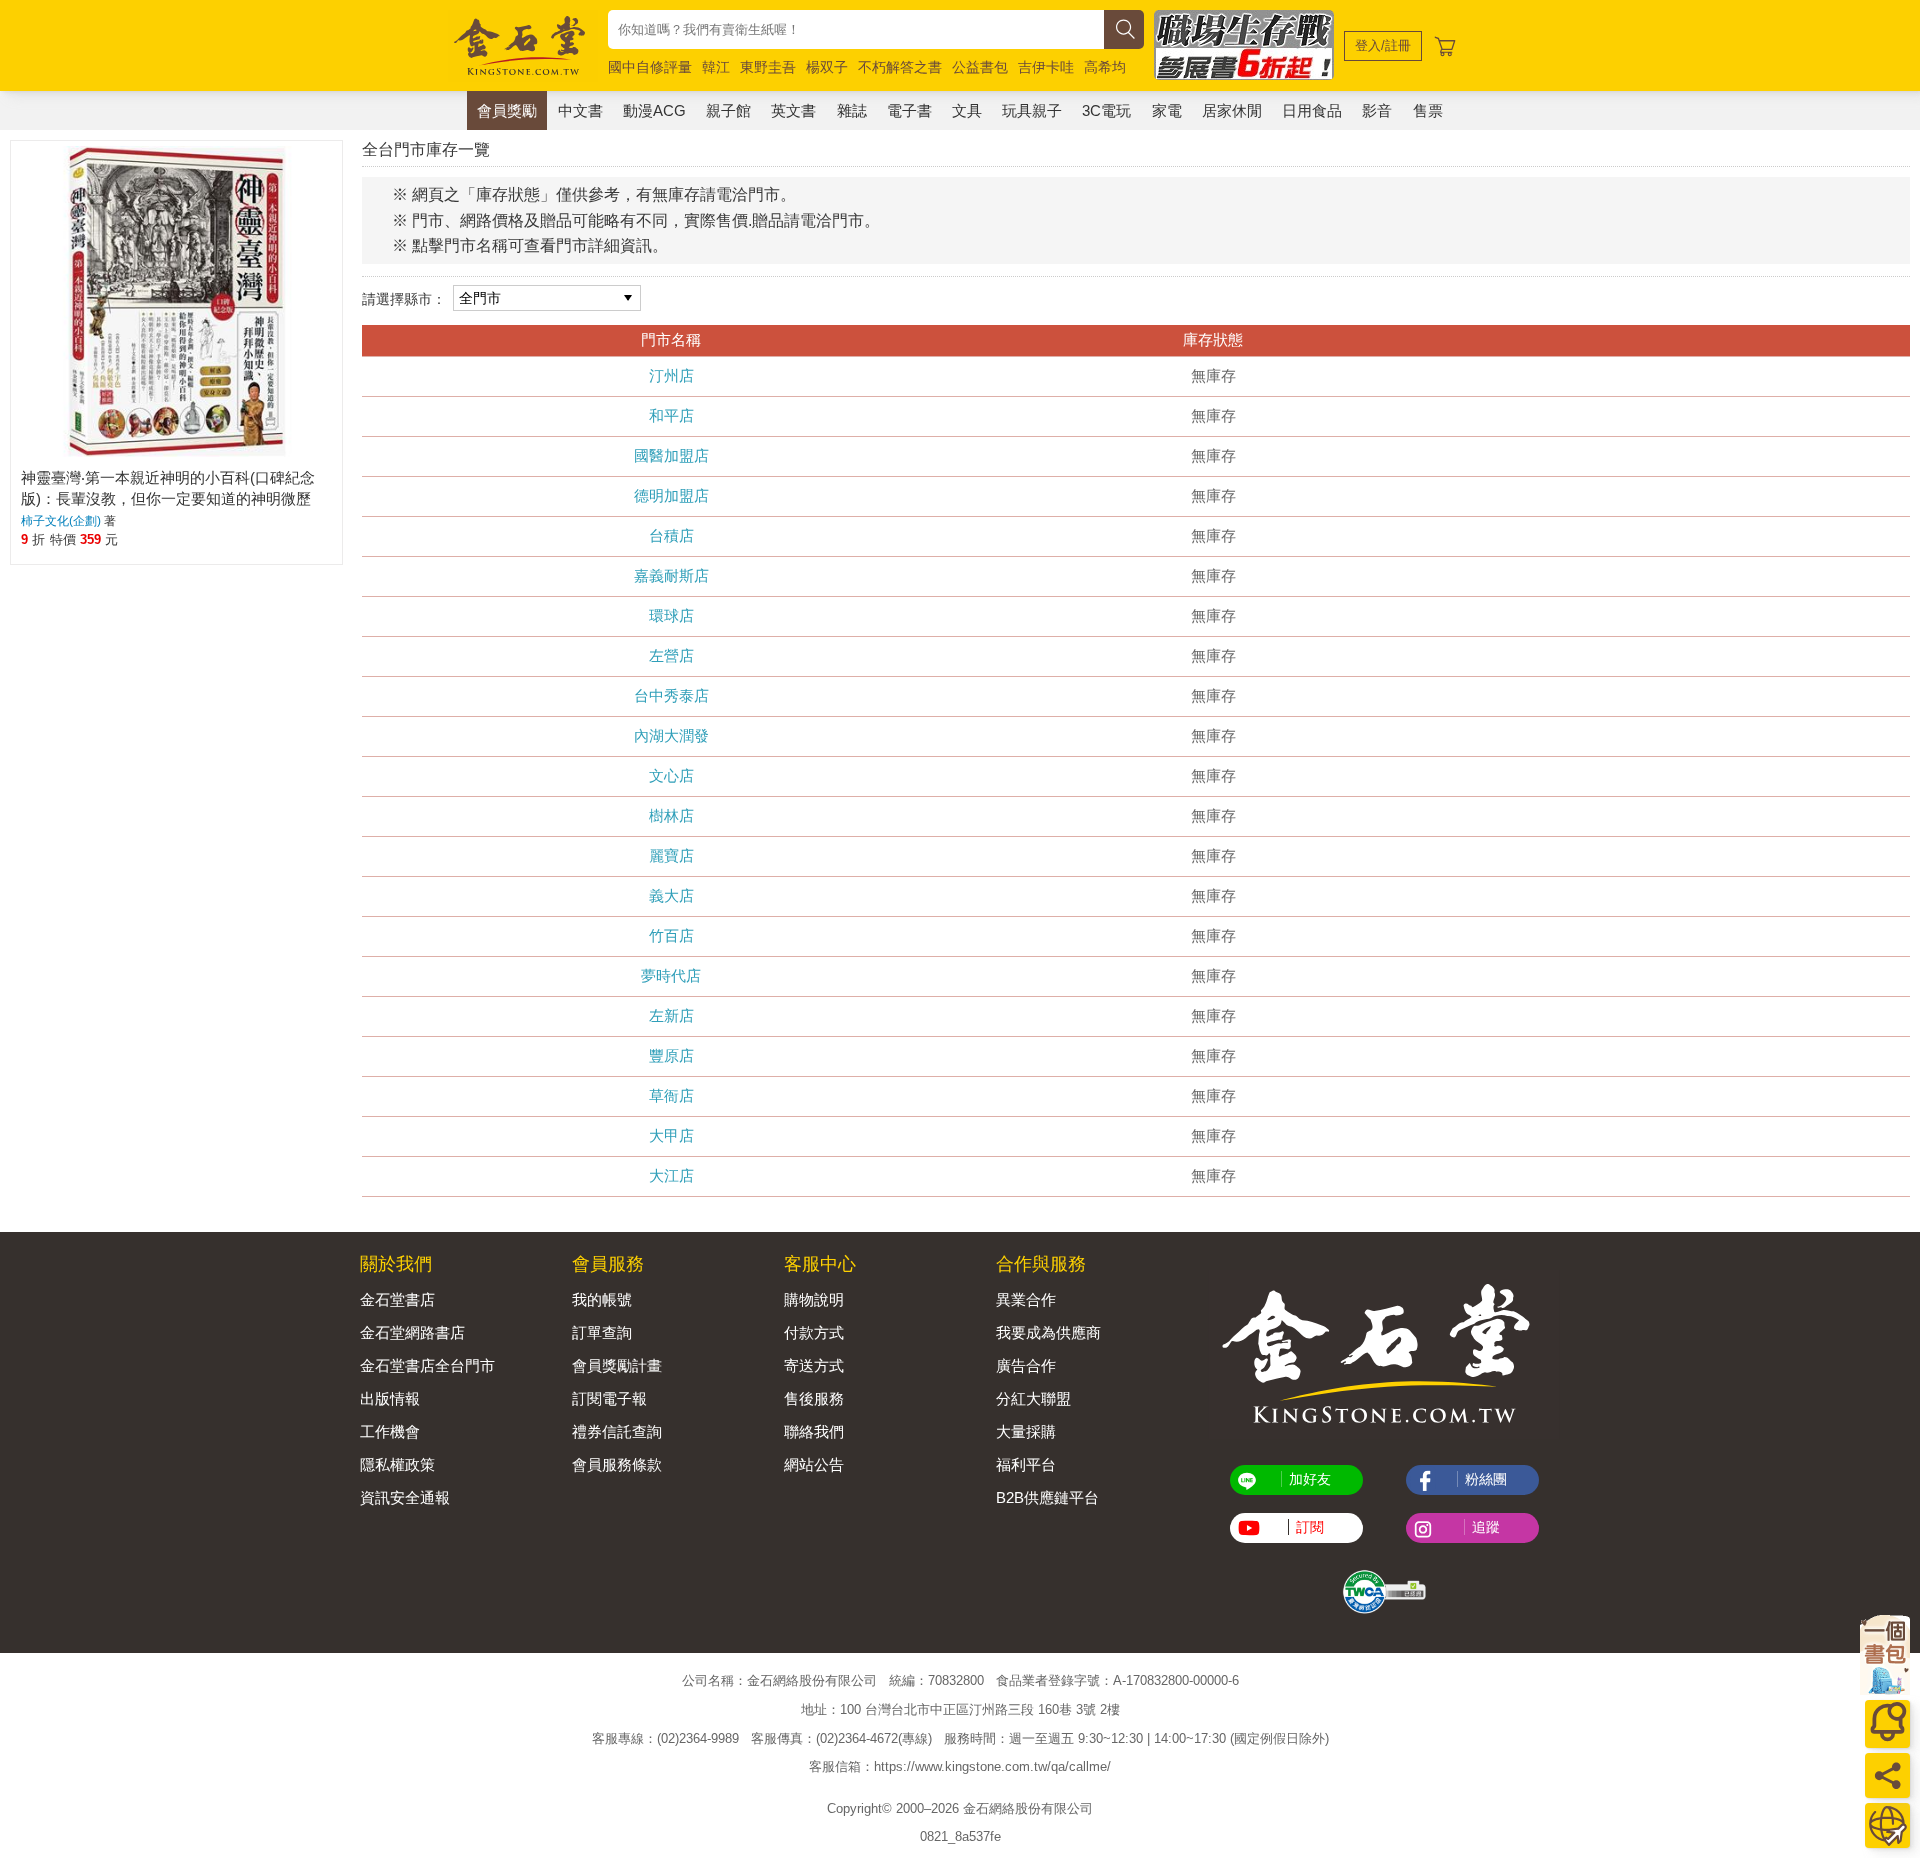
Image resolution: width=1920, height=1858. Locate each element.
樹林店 (671, 815)
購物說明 (814, 1299)
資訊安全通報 (405, 1497)
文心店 (671, 775)
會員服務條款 (617, 1464)
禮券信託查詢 (617, 1431)
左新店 (671, 1015)
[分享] (1887, 1775)
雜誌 (852, 110)
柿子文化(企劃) (61, 521)
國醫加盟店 (671, 455)
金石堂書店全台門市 (427, 1365)
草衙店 (671, 1095)
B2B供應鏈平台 (1047, 1497)
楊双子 (827, 67)
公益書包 (980, 67)
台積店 (671, 535)
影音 (1377, 110)
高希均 (1105, 67)
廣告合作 (1026, 1365)
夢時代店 (671, 975)
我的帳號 (602, 1299)
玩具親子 (1032, 110)
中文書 (580, 110)
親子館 (728, 110)
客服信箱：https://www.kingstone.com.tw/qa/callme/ (960, 1766)
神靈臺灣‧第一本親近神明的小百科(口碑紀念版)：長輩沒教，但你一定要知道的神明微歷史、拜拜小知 (168, 498)
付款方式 (814, 1332)
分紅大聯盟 (1033, 1398)
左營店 (671, 655)
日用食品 (1312, 110)
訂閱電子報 (609, 1398)
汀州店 (671, 375)
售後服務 (814, 1398)
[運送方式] (1887, 1825)
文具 (967, 110)
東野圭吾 (768, 67)
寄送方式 (814, 1365)
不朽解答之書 (900, 67)
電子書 (909, 110)
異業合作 (1026, 1299)
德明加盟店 (671, 495)
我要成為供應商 (1048, 1332)
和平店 (671, 415)
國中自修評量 (650, 67)
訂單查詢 (602, 1332)
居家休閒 (1232, 110)
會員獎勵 (507, 110)
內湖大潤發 (671, 735)
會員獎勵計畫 (617, 1365)
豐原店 (671, 1055)
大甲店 (671, 1135)
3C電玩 (1106, 110)
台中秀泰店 (671, 695)
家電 (1167, 110)
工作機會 (390, 1431)
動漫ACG (654, 110)
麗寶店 (671, 855)
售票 (1428, 110)
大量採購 (1026, 1431)
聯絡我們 (814, 1431)
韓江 (716, 67)
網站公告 (814, 1464)
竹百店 (671, 935)
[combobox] (856, 29)
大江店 (671, 1175)
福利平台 (1026, 1464)
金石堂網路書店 (412, 1332)
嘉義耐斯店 (671, 575)
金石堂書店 (397, 1299)
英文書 (793, 110)
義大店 (671, 895)
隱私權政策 (397, 1464)
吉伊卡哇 (1046, 67)
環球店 (671, 615)
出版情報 (390, 1398)
